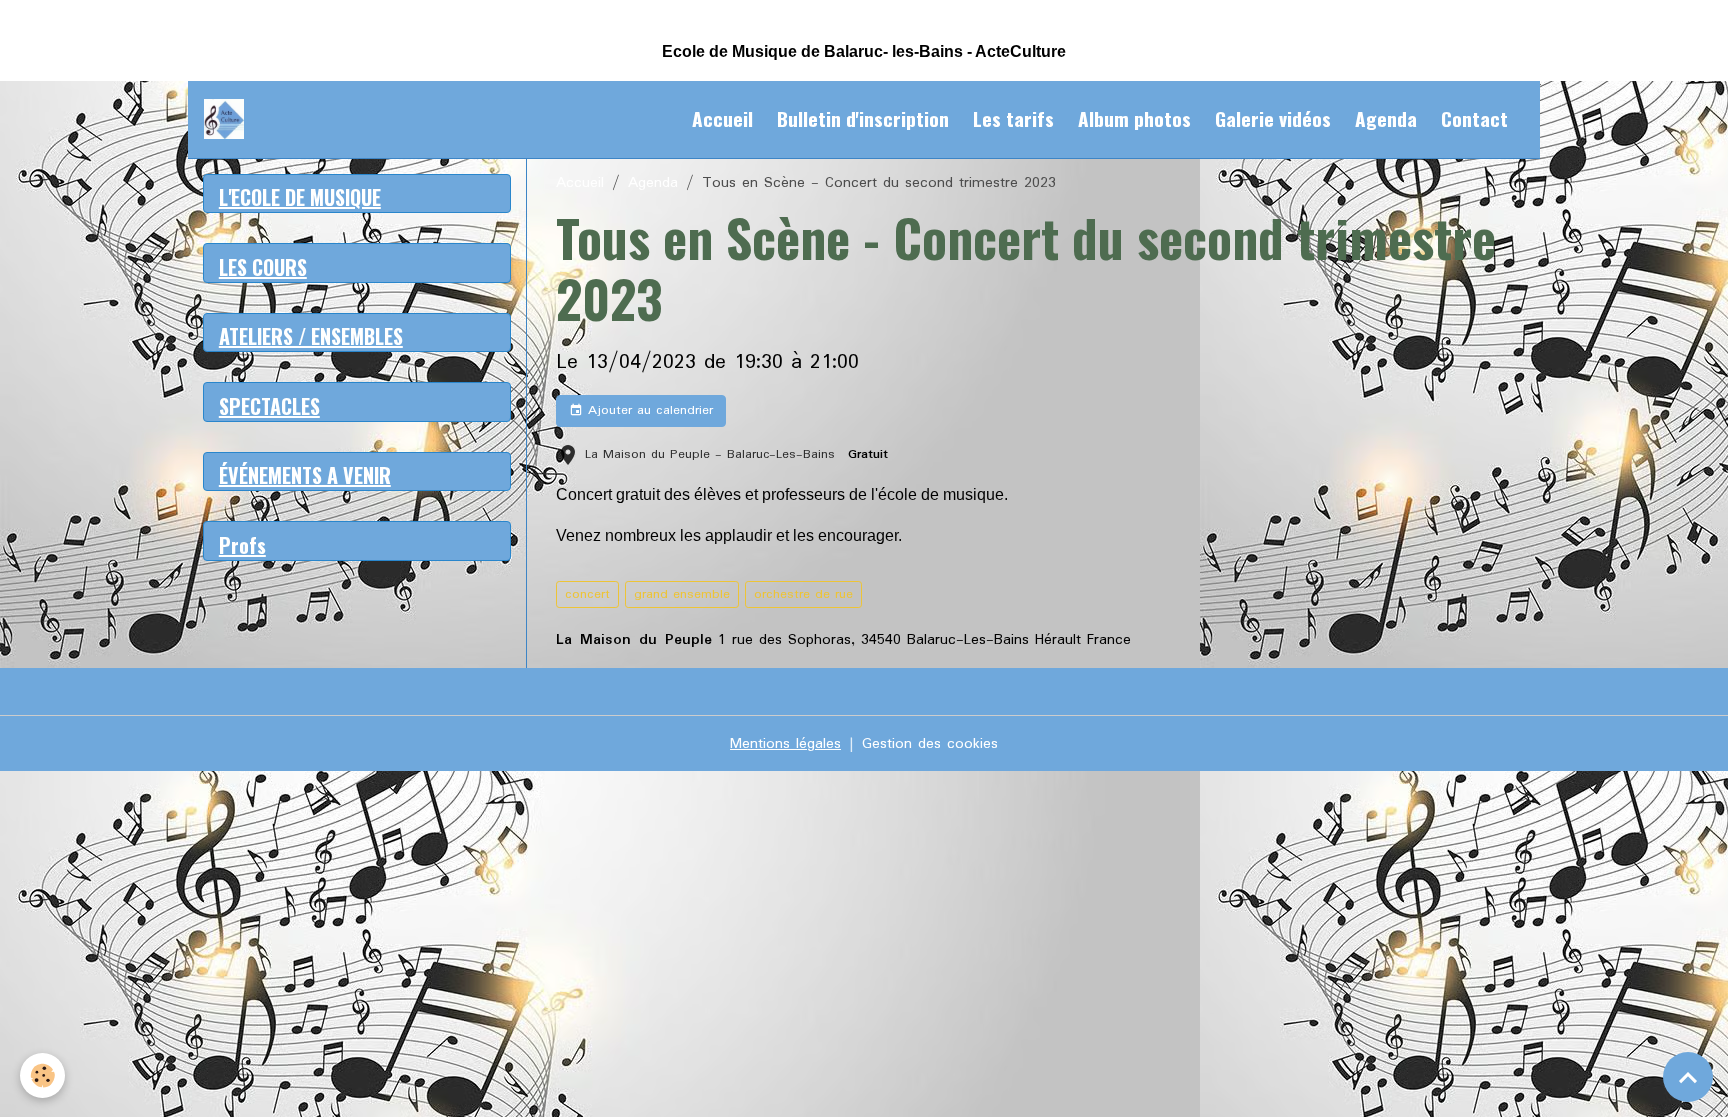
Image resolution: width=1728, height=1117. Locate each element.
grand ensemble (682, 594)
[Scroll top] (1688, 1077)
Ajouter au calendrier (648, 410)
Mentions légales (785, 744)
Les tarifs (1013, 118)
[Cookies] (42, 1075)
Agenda (1386, 118)
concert (587, 594)
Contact (1474, 118)
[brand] (228, 119)
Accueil (722, 118)
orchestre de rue (803, 594)
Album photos (1134, 118)
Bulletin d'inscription (863, 118)
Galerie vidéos (1273, 118)
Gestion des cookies (930, 744)
